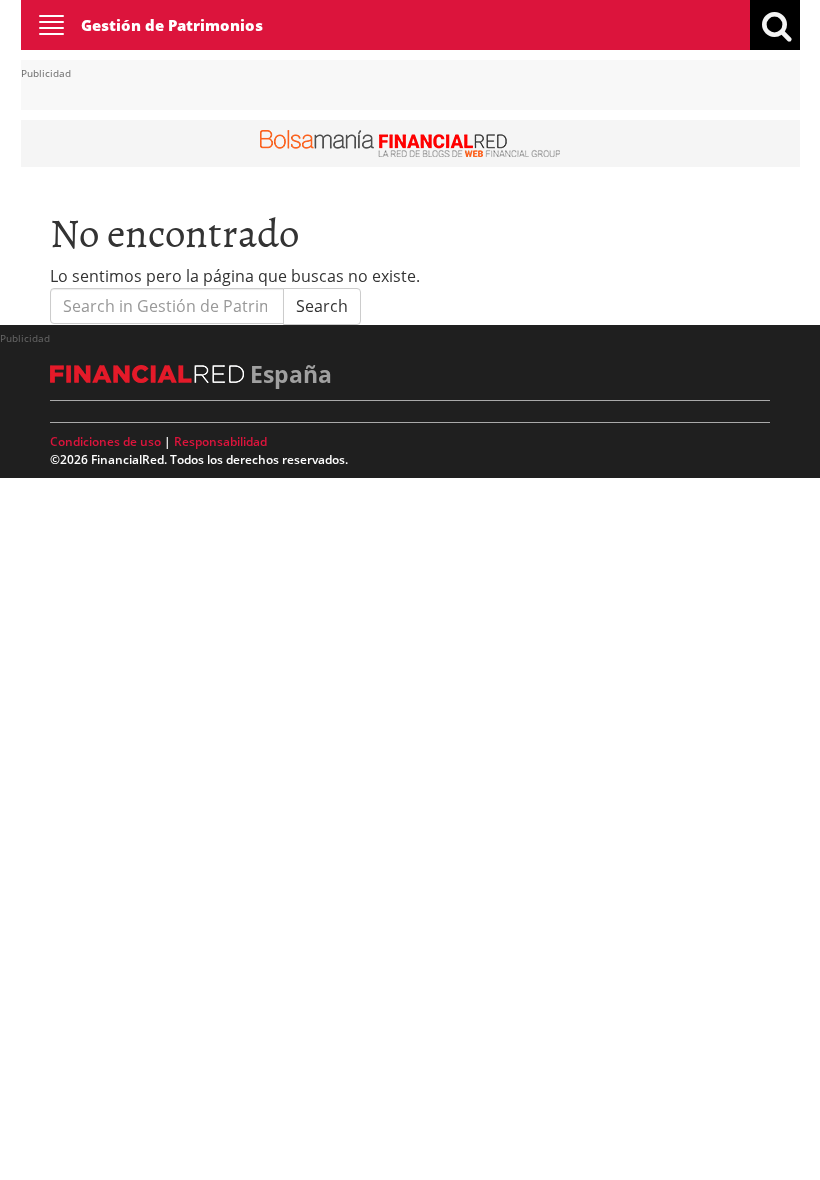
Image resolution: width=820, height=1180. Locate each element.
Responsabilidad (220, 441)
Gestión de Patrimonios (172, 25)
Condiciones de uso (105, 441)
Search (322, 306)
